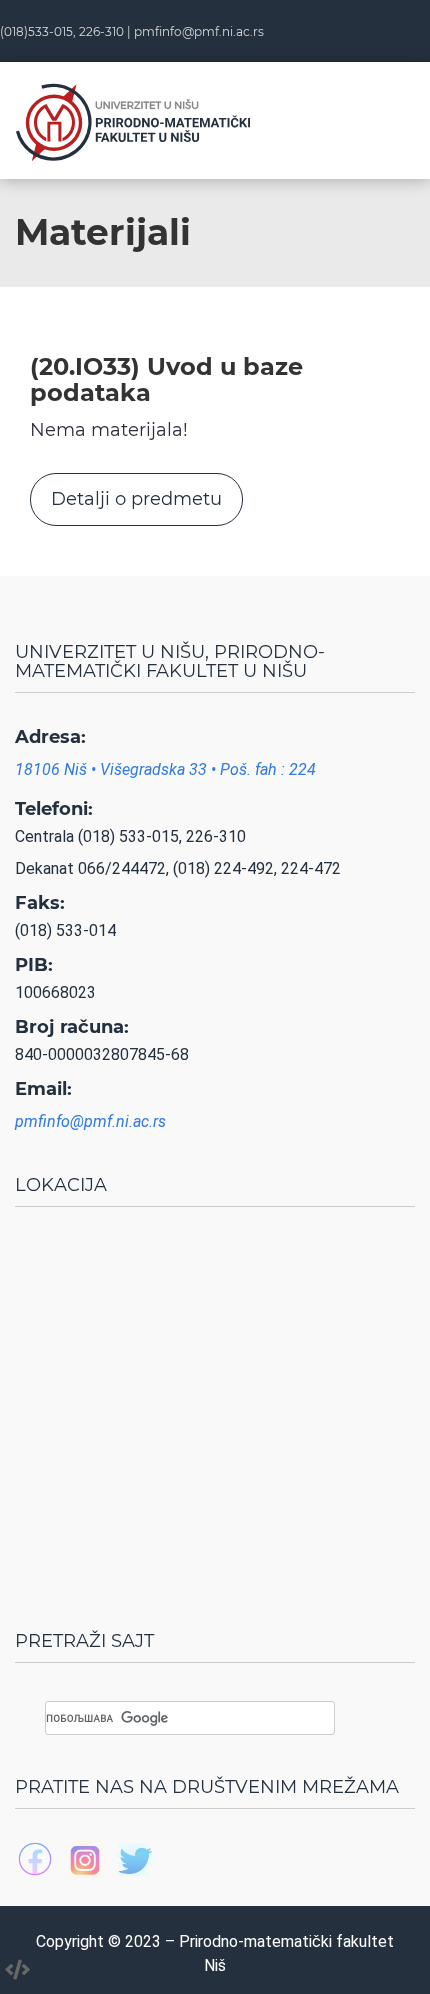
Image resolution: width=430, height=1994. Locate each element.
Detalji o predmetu (136, 499)
